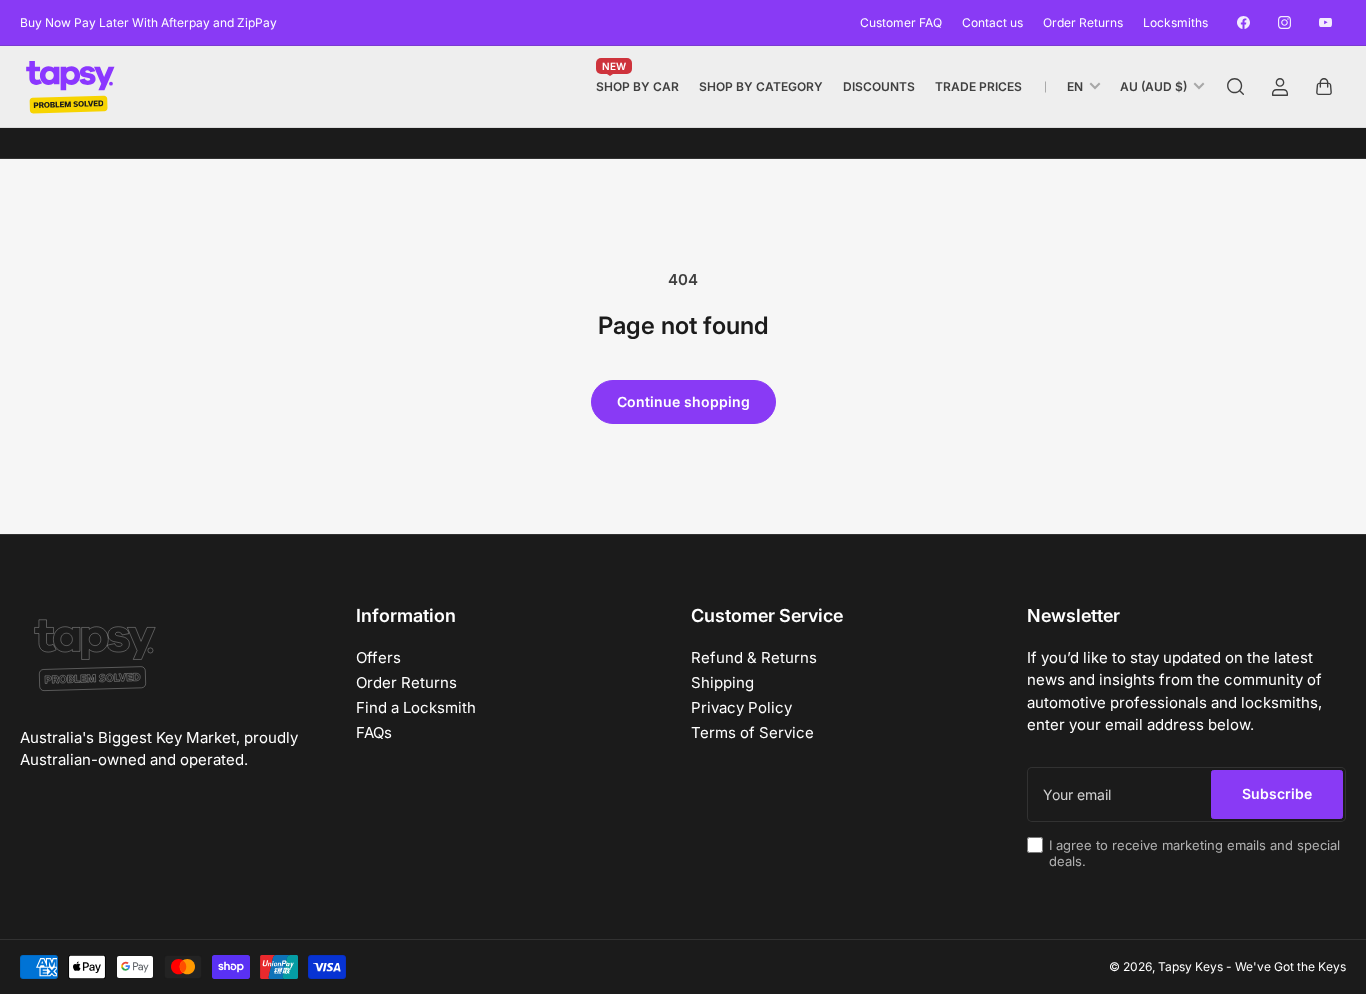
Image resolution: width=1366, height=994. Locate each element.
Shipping (722, 682)
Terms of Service (752, 732)
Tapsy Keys (1190, 966)
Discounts (879, 86)
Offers (378, 657)
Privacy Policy (741, 707)
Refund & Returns (754, 657)
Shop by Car (637, 82)
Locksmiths (1175, 22)
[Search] (1236, 87)
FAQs (374, 732)
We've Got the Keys (1290, 966)
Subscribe (1277, 793)
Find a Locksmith (416, 707)
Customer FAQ (901, 22)
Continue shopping (683, 401)
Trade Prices (978, 86)
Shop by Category (761, 86)
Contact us (992, 22)
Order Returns (1083, 22)
